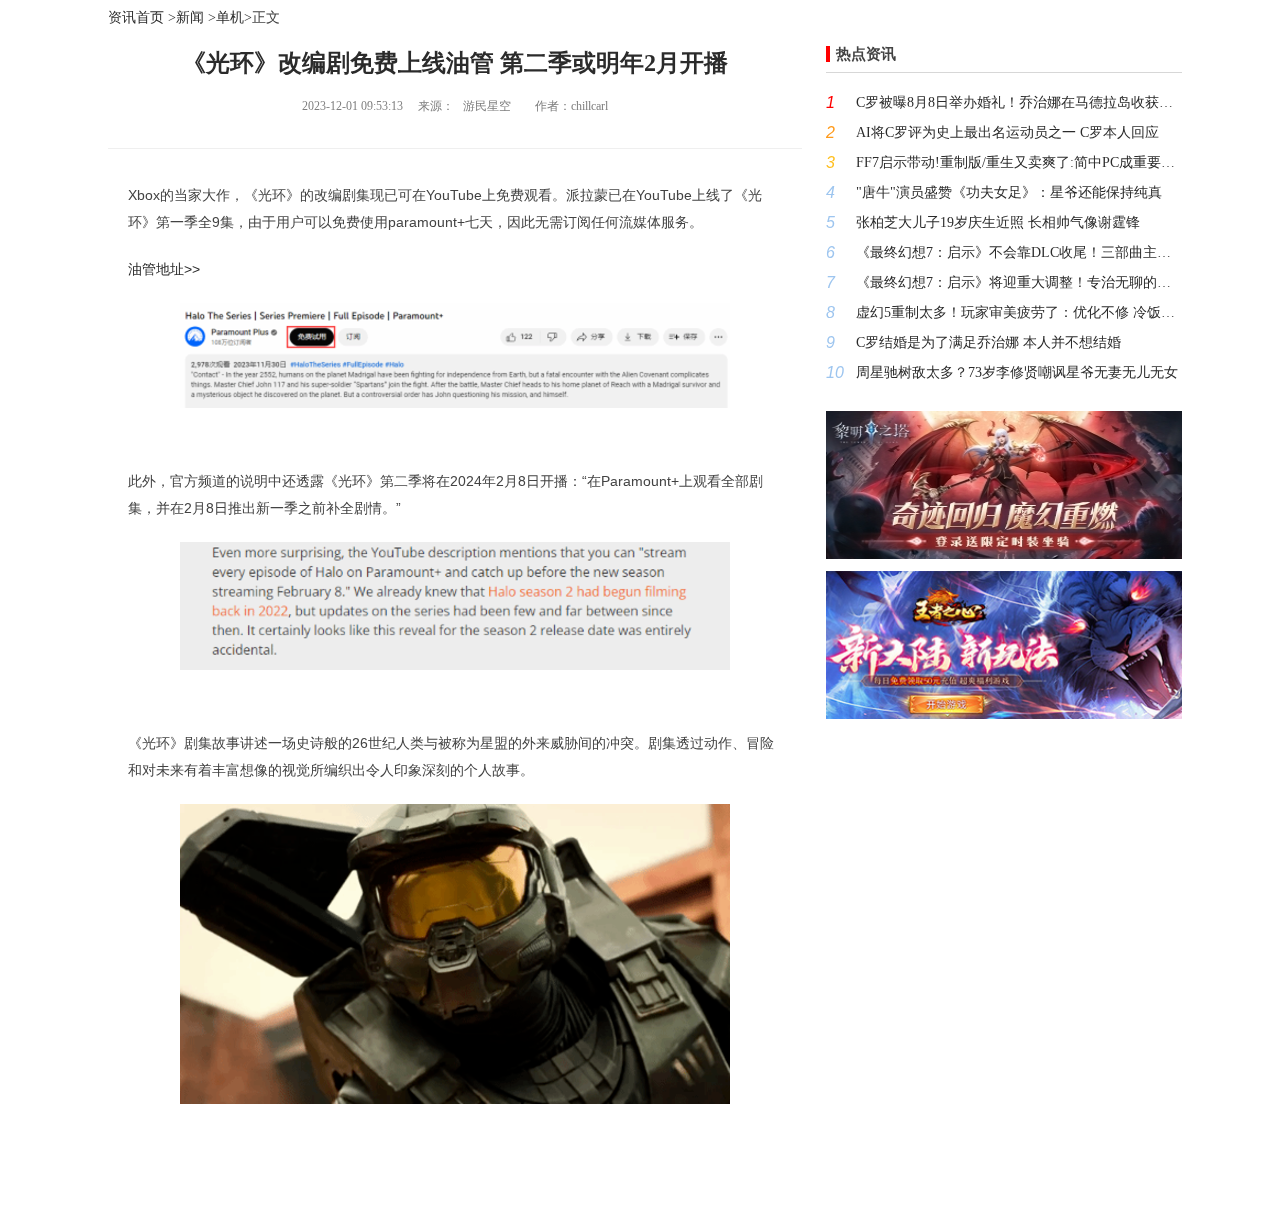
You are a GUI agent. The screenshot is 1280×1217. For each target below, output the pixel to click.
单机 (230, 17)
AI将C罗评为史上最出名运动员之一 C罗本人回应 (1007, 132)
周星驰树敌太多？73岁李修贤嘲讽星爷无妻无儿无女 (1017, 372)
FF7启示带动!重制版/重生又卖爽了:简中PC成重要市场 (1019, 162)
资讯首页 (136, 17)
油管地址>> (164, 269)
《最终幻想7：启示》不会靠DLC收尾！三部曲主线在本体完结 (1019, 252)
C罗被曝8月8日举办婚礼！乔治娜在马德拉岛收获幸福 (1019, 102)
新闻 (190, 17)
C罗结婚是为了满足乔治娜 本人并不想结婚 (988, 342)
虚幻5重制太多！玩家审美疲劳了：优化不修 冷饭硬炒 (1019, 312)
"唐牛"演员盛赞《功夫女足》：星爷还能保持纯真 (1009, 192)
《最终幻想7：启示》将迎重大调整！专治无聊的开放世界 (1019, 282)
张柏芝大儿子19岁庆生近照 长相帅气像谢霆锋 (998, 222)
